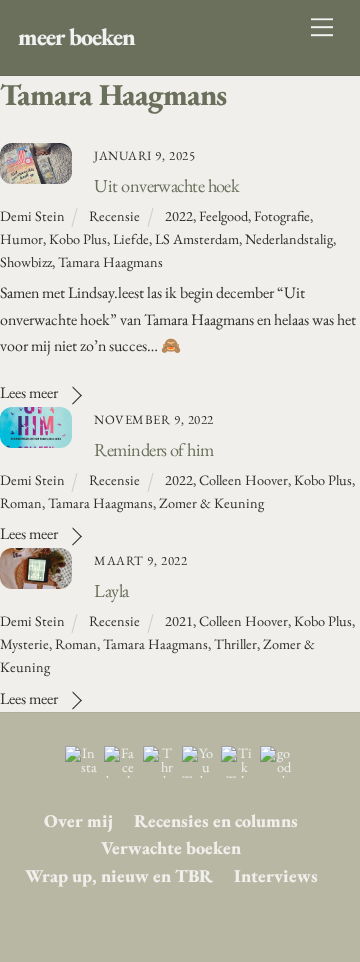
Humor (21, 238)
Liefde (131, 238)
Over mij (78, 820)
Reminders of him (153, 449)
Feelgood (223, 215)
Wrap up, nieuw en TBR (119, 875)
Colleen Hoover (243, 479)
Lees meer (29, 392)
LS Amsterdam (197, 238)
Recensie (114, 215)
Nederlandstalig (289, 238)
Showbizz (26, 261)
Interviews (276, 875)
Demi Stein (32, 215)
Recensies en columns (216, 820)
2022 (179, 215)
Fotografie (282, 215)
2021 (179, 620)
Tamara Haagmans (110, 261)
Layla (111, 590)
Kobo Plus (78, 238)
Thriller (235, 643)
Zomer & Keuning (211, 502)
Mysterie (24, 643)
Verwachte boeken (171, 847)
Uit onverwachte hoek (166, 185)
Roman (21, 502)
